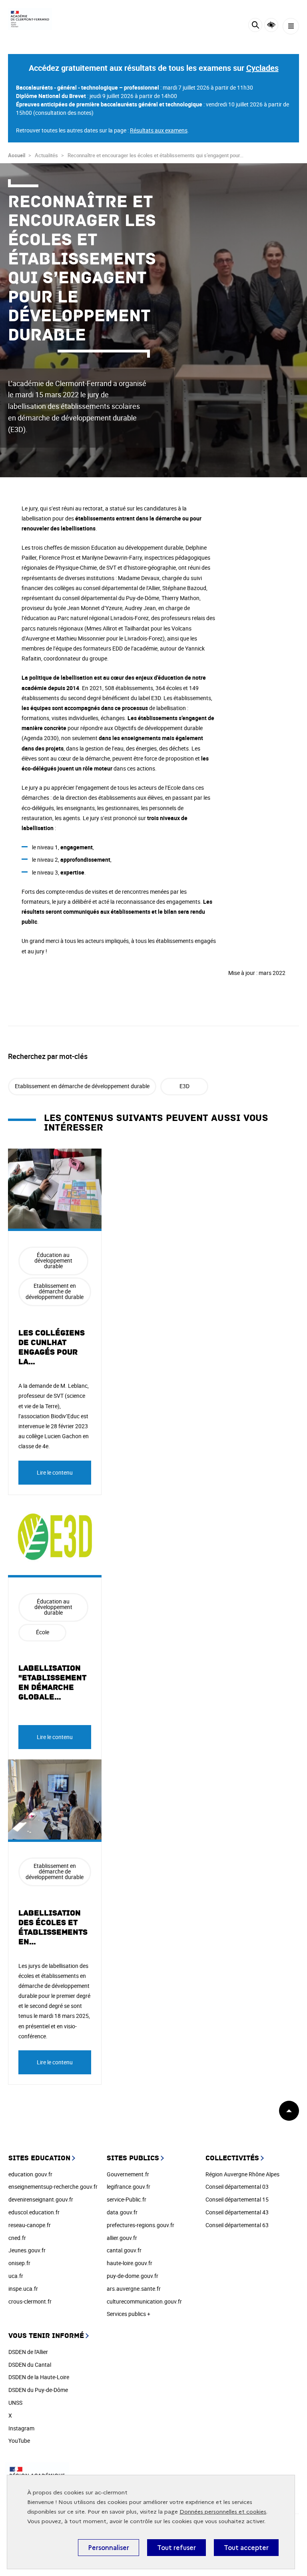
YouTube (19, 2441)
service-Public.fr (127, 2199)
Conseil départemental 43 (237, 2212)
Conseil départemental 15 (237, 2199)
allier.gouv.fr (122, 2238)
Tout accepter (246, 2548)
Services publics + (129, 2314)
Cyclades (262, 68)
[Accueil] (30, 19)
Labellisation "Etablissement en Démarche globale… (52, 1683)
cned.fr (17, 2238)
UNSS (15, 2403)
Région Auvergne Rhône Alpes (242, 2174)
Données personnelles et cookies (223, 2512)
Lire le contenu (55, 1472)
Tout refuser (176, 2548)
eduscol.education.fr (34, 2212)
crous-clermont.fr (30, 2301)
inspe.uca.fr (23, 2289)
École (43, 1632)
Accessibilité (271, 25)
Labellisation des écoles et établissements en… (53, 1927)
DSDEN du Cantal (30, 2365)
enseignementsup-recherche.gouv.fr (53, 2187)
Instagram (21, 2428)
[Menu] (291, 26)
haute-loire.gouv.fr (130, 2263)
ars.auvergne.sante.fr (134, 2289)
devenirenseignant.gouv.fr (41, 2199)
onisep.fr (19, 2263)
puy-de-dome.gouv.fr (133, 2276)
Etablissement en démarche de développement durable (82, 1086)
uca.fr (16, 2276)
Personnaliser (109, 2548)
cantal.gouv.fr (124, 2250)
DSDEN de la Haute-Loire (39, 2377)
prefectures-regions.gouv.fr (141, 2225)
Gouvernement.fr (128, 2174)
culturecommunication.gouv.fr (144, 2301)
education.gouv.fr (30, 2174)
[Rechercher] (255, 26)
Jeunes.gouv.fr (27, 2250)
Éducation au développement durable (53, 1260)
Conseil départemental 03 (237, 2187)
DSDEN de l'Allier (28, 2352)
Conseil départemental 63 (237, 2225)
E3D (184, 1086)
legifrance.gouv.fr (129, 2187)
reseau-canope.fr (30, 2225)
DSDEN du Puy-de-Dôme (38, 2390)
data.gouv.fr (122, 2212)
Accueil (17, 155)
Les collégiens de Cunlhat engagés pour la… (52, 1347)
